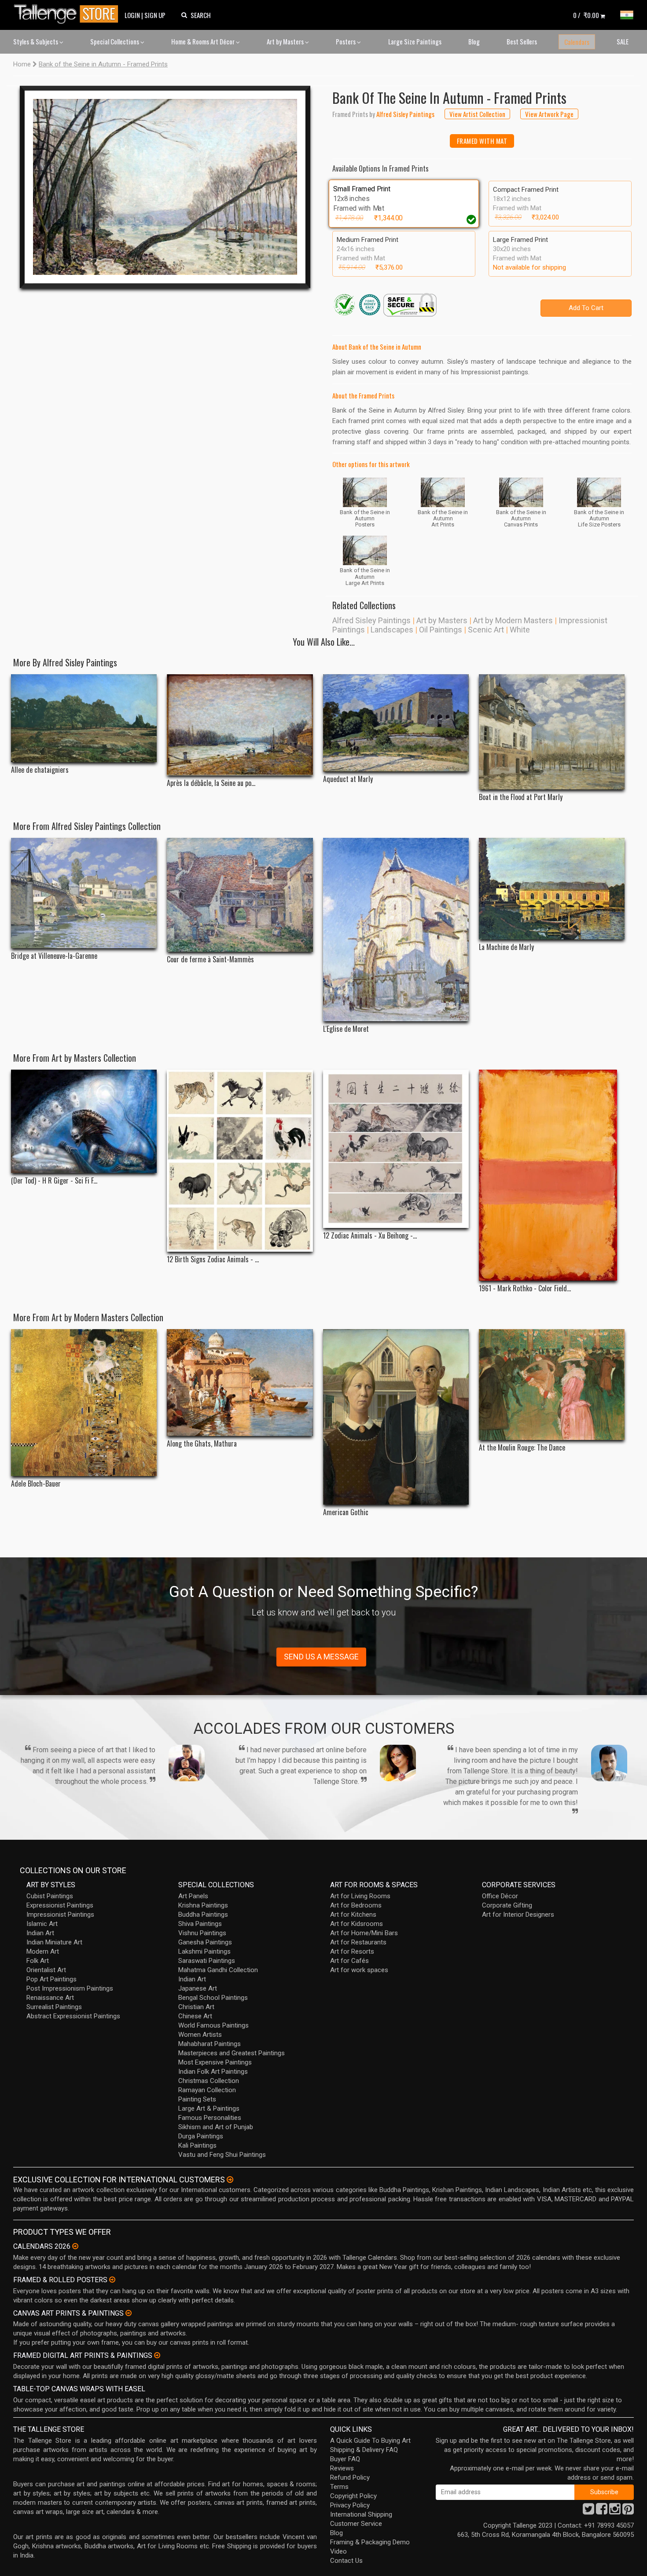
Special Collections (115, 41)
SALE (623, 41)
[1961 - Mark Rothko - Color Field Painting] (552, 1175)
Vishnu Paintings (202, 1933)
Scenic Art (486, 630)
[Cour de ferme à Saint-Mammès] (240, 895)
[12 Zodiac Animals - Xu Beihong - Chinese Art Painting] (396, 1149)
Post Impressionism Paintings (70, 1988)
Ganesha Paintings (205, 1942)
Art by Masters (286, 41)
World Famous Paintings (213, 2025)
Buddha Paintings (203, 1915)
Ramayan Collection (207, 2090)
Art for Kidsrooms (357, 1924)
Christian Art (196, 2007)
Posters (346, 41)
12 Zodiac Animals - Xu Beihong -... (370, 1236)
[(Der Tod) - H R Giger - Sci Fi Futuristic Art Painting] (84, 1121)
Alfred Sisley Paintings (371, 620)
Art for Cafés (349, 1961)
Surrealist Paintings (54, 2007)
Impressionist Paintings (60, 1915)
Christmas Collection (209, 2081)
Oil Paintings (441, 630)
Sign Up (155, 15)
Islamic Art (42, 1924)
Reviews (342, 2468)
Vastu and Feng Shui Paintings (222, 2155)
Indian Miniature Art (54, 1942)
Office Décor (500, 1896)
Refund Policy (350, 2477)
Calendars (577, 42)
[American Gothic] (396, 1417)
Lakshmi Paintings (204, 1951)
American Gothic (346, 1512)
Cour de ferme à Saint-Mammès (210, 959)
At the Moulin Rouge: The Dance (522, 1448)
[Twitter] (588, 2511)
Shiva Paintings (200, 1924)
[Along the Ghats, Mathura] (240, 1383)
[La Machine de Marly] (552, 889)
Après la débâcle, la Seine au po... (211, 783)
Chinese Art (195, 2016)
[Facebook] (602, 2511)
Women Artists (200, 2035)
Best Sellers (522, 41)
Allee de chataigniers (40, 770)
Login (132, 15)
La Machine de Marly (506, 947)
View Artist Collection (477, 114)
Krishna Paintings (203, 1905)
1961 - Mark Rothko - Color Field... (525, 1288)
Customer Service (356, 2524)
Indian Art (40, 1933)
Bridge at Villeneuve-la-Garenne (54, 956)
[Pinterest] (628, 2511)
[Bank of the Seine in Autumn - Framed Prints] (165, 187)
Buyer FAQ (345, 2459)
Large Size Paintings (415, 41)
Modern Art (43, 1951)
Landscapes (392, 630)
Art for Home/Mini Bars (364, 1933)
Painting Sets (197, 2099)
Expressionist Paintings (60, 1905)
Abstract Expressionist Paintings (73, 2016)
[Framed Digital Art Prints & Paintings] (157, 2355)
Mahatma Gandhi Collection (218, 1970)
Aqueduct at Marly (348, 779)
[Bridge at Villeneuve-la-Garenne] (84, 893)
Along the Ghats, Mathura (202, 1444)
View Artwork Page (549, 114)
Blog (474, 41)
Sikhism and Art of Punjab (216, 2127)
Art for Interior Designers (518, 1915)
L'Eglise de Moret (346, 1029)
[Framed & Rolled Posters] (112, 2280)
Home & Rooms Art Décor (204, 41)
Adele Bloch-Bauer (36, 1484)
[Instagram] (615, 2511)
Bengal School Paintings (213, 1998)
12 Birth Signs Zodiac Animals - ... (213, 1259)
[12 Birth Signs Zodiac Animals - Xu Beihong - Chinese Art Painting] (240, 1161)
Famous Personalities (210, 2118)
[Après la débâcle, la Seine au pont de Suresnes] (240, 725)
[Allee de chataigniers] (84, 718)
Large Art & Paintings (209, 2108)
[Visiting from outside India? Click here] (230, 2180)
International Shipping (361, 2514)
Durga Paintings (201, 2136)
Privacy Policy (350, 2505)
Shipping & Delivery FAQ (364, 2450)
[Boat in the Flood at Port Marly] (552, 732)
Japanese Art (198, 1988)
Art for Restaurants (358, 1942)
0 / (586, 15)
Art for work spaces (359, 1970)
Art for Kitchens (353, 1915)
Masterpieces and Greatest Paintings (232, 2053)
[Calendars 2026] (75, 2246)
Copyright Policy (353, 2496)
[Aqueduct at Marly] (396, 723)
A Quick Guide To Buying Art (370, 2441)
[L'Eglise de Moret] (396, 930)
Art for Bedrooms (356, 1905)
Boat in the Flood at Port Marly (521, 797)
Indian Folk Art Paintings (213, 2072)
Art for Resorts (352, 1951)
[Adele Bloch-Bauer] (84, 1403)
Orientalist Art (46, 1970)
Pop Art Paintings (51, 1979)
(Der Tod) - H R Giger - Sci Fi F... (54, 1181)
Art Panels (193, 1896)
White (520, 630)
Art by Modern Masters (513, 620)
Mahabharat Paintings (210, 2044)
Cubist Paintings (50, 1896)
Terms (339, 2487)
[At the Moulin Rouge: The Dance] (552, 1385)
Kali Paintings (197, 2145)
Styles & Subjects (36, 41)
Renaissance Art (50, 1998)
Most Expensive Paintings (215, 2062)
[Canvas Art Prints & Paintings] (129, 2313)
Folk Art (38, 1961)
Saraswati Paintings (207, 1961)
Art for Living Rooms (360, 1896)
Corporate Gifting (507, 1905)
